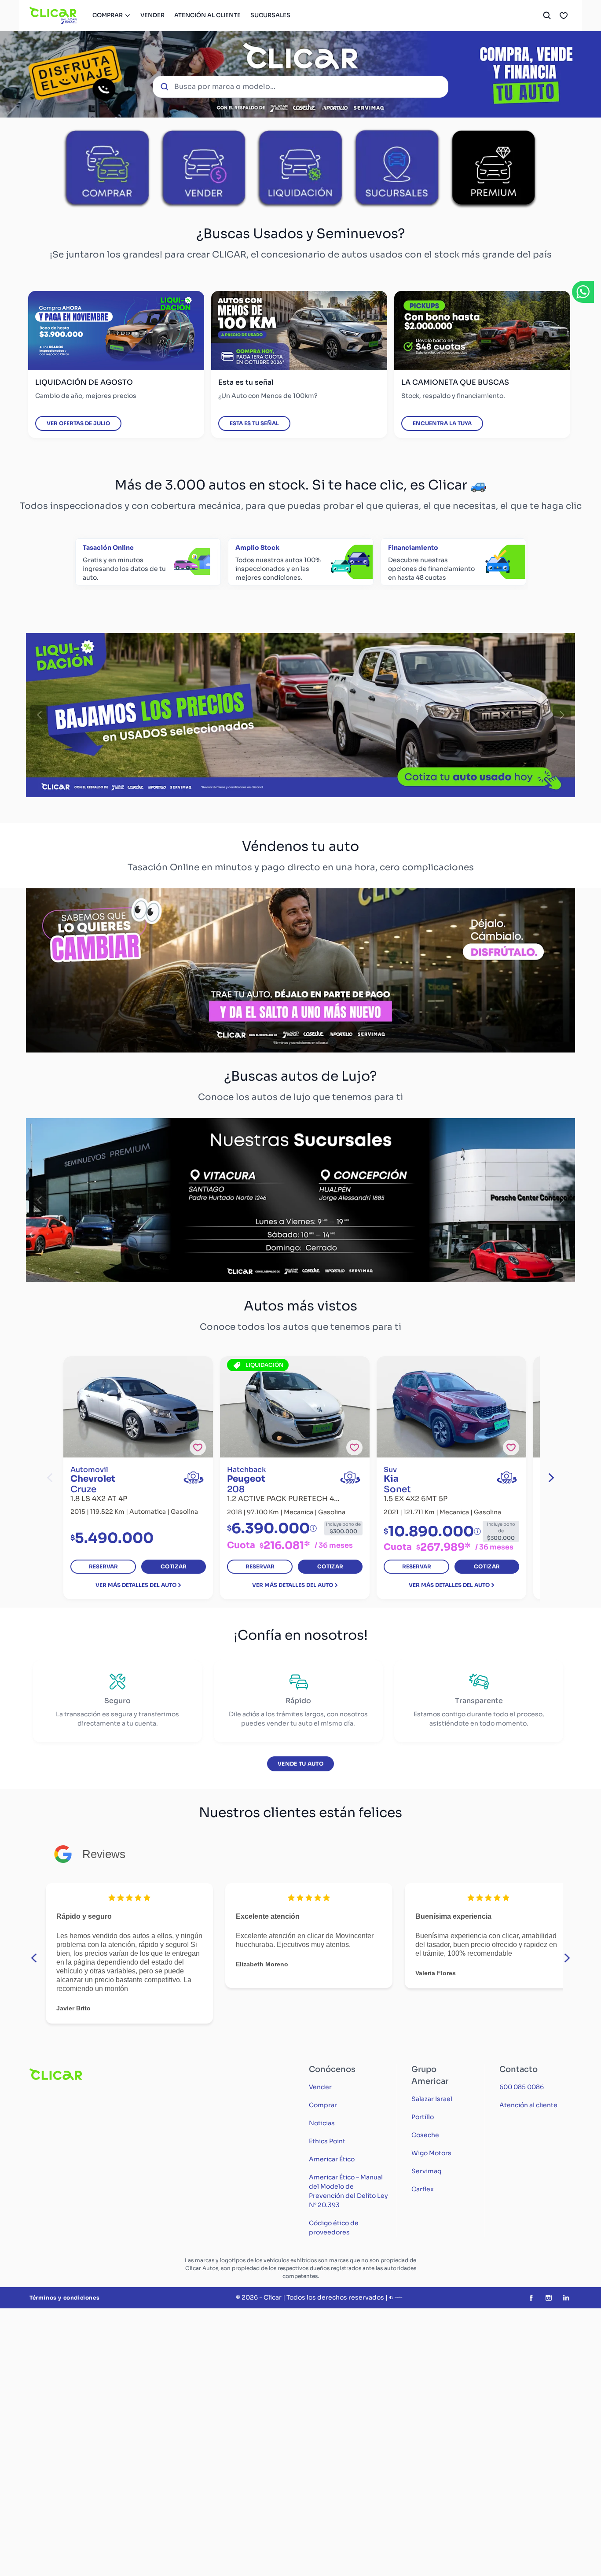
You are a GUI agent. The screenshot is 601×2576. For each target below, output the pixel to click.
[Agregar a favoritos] (198, 1448)
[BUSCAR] (547, 15)
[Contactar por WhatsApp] (583, 292)
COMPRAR (108, 15)
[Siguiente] (562, 715)
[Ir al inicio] (53, 15)
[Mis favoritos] (564, 15)
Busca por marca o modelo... (225, 86)
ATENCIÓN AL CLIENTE (207, 15)
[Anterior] (39, 715)
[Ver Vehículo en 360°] (194, 1478)
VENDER (152, 15)
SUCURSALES (270, 15)
